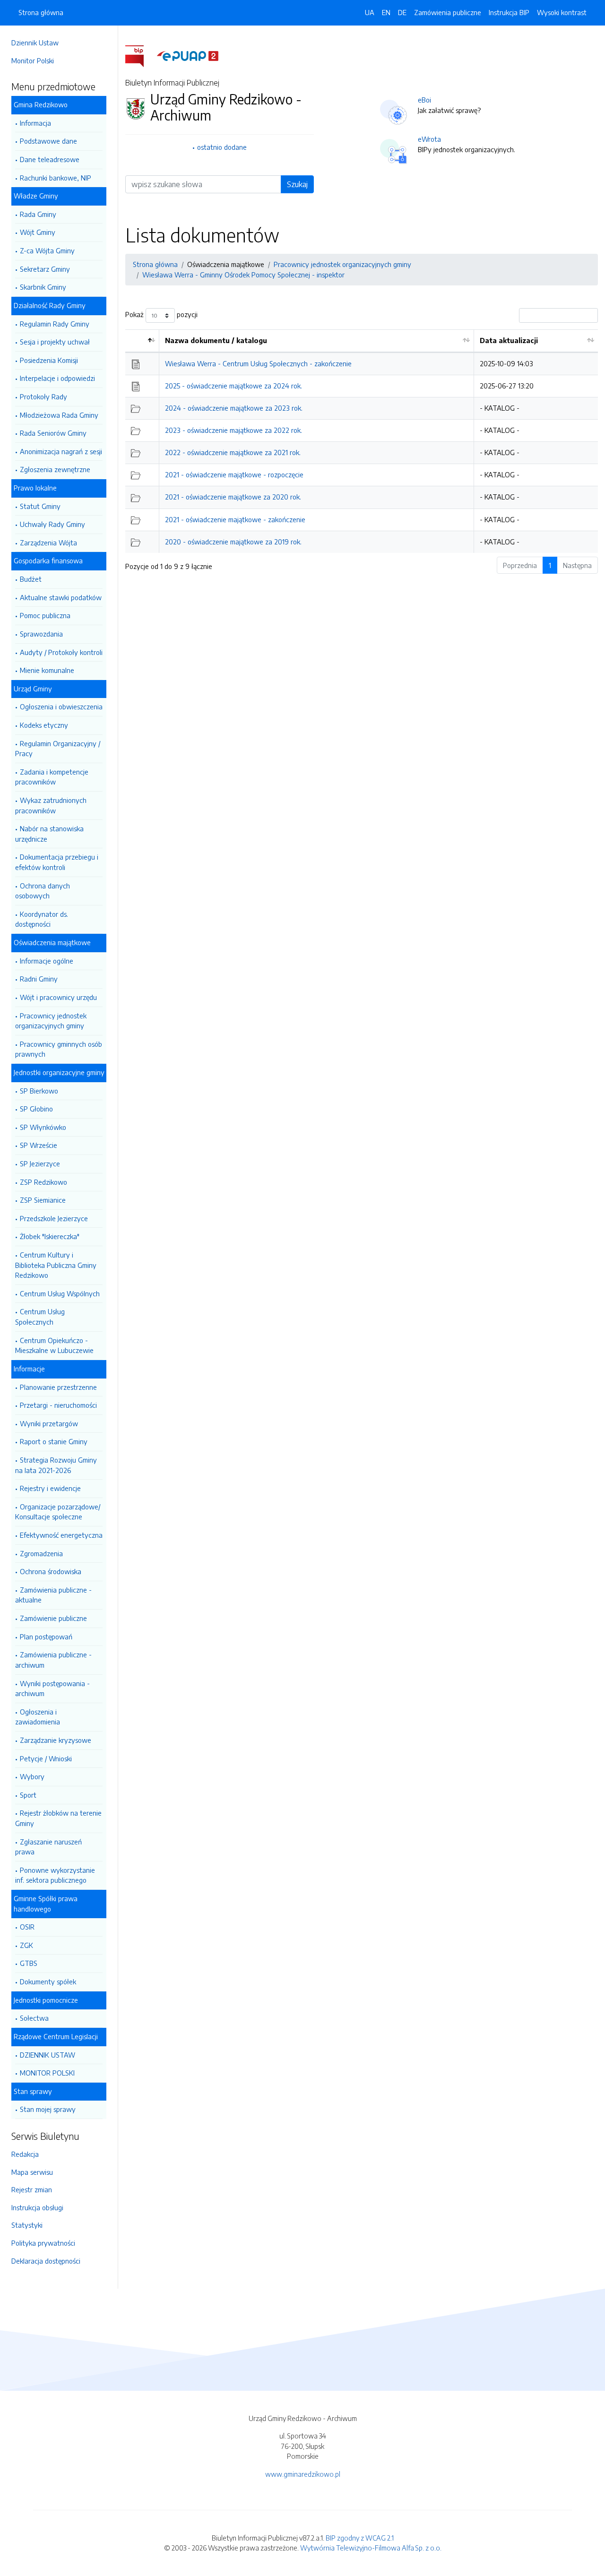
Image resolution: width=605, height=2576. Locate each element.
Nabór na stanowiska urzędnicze (49, 834)
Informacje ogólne (47, 961)
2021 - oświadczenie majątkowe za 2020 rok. (233, 497)
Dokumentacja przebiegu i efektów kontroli (57, 862)
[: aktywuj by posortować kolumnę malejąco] (142, 341)
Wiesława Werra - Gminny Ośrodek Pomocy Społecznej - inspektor (243, 275)
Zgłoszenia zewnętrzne (55, 469)
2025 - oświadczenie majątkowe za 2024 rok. (233, 386)
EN (386, 12)
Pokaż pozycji (161, 315)
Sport (28, 1795)
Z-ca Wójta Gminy (47, 250)
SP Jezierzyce (40, 1163)
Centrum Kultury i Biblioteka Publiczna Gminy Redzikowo (56, 1265)
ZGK (26, 1945)
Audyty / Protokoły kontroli (61, 652)
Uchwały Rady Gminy (52, 524)
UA (370, 12)
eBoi (424, 100)
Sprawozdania (41, 634)
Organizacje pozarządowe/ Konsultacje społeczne (58, 1512)
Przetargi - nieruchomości (58, 1405)
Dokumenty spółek (48, 1982)
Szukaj (297, 184)
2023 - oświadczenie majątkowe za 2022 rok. (233, 430)
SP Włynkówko (43, 1127)
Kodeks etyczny (44, 725)
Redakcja (25, 2154)
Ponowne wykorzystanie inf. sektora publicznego (55, 1875)
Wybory (32, 1776)
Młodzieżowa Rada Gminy (59, 415)
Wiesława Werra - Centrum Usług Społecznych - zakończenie (258, 363)
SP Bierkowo (39, 1091)
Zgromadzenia (41, 1553)
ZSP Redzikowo (43, 1182)
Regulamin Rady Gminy (55, 324)
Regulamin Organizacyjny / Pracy (58, 749)
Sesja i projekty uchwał (55, 342)
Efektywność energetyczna (61, 1535)
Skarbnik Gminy (43, 287)
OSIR (27, 1927)
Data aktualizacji (509, 340)
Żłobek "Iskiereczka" (50, 1236)
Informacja (35, 123)
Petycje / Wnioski (46, 1758)
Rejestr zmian (32, 2189)
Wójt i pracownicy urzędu (58, 997)
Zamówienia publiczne (448, 12)
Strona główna (41, 12)
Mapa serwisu (32, 2172)
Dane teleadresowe (50, 159)
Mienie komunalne (47, 670)
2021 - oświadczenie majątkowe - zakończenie (235, 519)
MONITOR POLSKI (47, 2073)
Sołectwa (34, 2018)
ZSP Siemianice (43, 1200)
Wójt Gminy (38, 232)
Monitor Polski (33, 60)
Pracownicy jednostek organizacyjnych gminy (51, 1021)
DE (402, 12)
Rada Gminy (38, 214)
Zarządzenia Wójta (48, 543)
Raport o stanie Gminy (54, 1441)
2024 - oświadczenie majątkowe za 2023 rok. (234, 408)
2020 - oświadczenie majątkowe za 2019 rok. (233, 542)
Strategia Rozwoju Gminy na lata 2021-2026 (56, 1465)
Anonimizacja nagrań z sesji (61, 451)
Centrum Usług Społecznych (40, 1317)
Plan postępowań (46, 1637)
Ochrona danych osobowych (43, 891)
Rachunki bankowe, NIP (56, 178)
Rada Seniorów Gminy (53, 433)
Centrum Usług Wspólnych (60, 1293)
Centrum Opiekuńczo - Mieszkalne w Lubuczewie (54, 1345)
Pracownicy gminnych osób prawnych (59, 1049)
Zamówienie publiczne (53, 1618)
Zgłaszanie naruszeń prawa (48, 1847)
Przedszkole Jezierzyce (54, 1218)
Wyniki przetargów (49, 1423)
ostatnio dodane (222, 147)
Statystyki (27, 2225)
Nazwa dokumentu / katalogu (216, 340)
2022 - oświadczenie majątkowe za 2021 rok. (233, 452)
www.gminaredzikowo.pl (303, 2474)
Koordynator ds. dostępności (42, 919)
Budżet (31, 579)
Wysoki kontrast (562, 12)
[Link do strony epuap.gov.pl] (188, 55)
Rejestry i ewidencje (50, 1488)
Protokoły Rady (43, 396)
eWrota (429, 139)
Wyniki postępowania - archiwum (52, 1689)
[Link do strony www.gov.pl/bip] (140, 55)
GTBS (29, 1963)
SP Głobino (36, 1109)
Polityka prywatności (43, 2243)
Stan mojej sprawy (48, 2109)
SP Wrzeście (39, 1145)
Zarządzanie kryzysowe (56, 1740)
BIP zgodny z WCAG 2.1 (360, 2538)
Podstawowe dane (48, 141)
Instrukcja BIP (509, 12)
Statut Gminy (40, 506)
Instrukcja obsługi (37, 2207)
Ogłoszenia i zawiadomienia (38, 1717)
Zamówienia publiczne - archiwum (53, 1660)
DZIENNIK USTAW (48, 2055)
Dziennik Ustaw (35, 43)
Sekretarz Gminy (45, 269)
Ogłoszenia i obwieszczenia (61, 706)
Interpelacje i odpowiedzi (57, 378)
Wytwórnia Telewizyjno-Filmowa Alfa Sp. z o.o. (371, 2548)
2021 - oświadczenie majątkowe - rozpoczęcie (234, 474)
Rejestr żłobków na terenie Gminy (58, 1818)
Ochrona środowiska (51, 1571)
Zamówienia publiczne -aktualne (53, 1595)
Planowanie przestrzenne (58, 1387)
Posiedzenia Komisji (49, 360)
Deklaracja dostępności (46, 2261)
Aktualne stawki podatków (61, 597)
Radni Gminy (39, 979)
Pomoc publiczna (45, 615)
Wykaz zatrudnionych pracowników (51, 805)
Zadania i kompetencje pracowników (52, 777)
